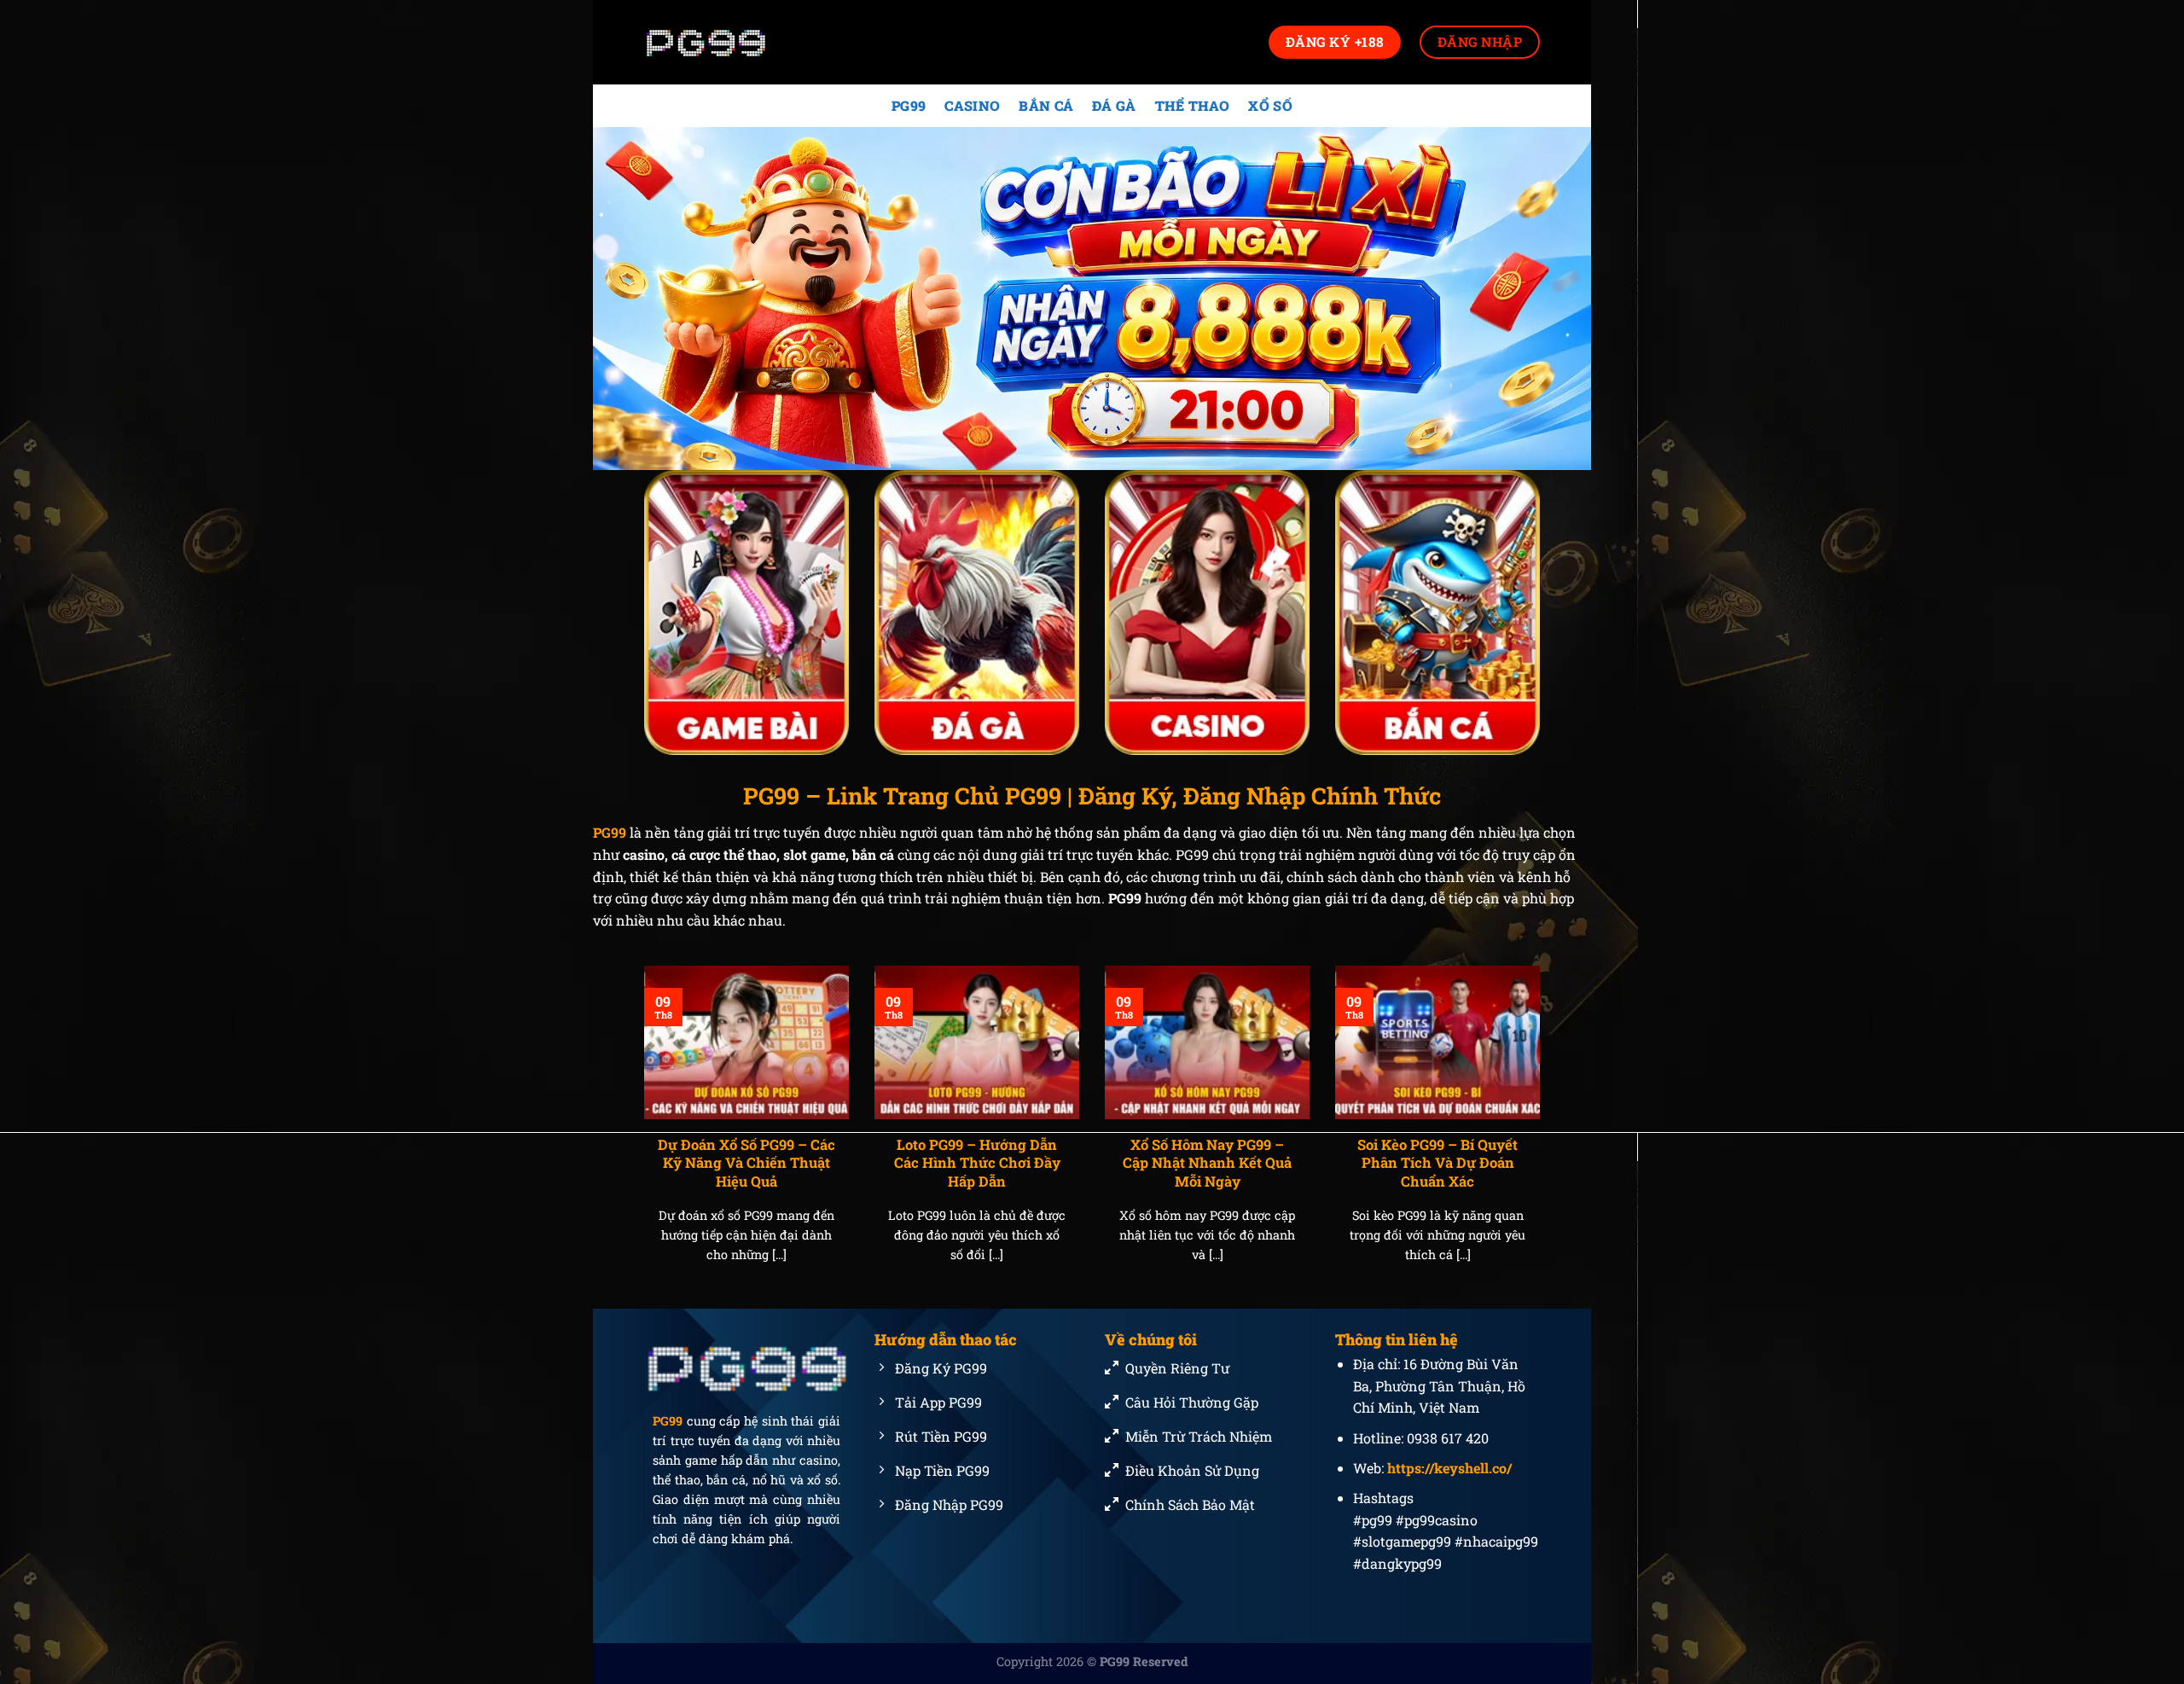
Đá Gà (1114, 105)
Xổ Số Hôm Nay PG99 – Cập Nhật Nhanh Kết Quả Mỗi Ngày (1207, 1163)
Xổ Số (1270, 105)
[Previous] (641, 1135)
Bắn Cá (1046, 105)
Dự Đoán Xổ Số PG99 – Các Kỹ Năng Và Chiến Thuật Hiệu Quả (746, 1163)
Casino (972, 105)
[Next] (1543, 1135)
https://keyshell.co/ (1449, 1468)
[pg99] (729, 42)
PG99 (909, 105)
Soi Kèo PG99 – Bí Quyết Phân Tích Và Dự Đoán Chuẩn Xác (1438, 1163)
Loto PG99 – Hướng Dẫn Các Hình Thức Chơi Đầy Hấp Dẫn (977, 1163)
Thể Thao (1193, 105)
